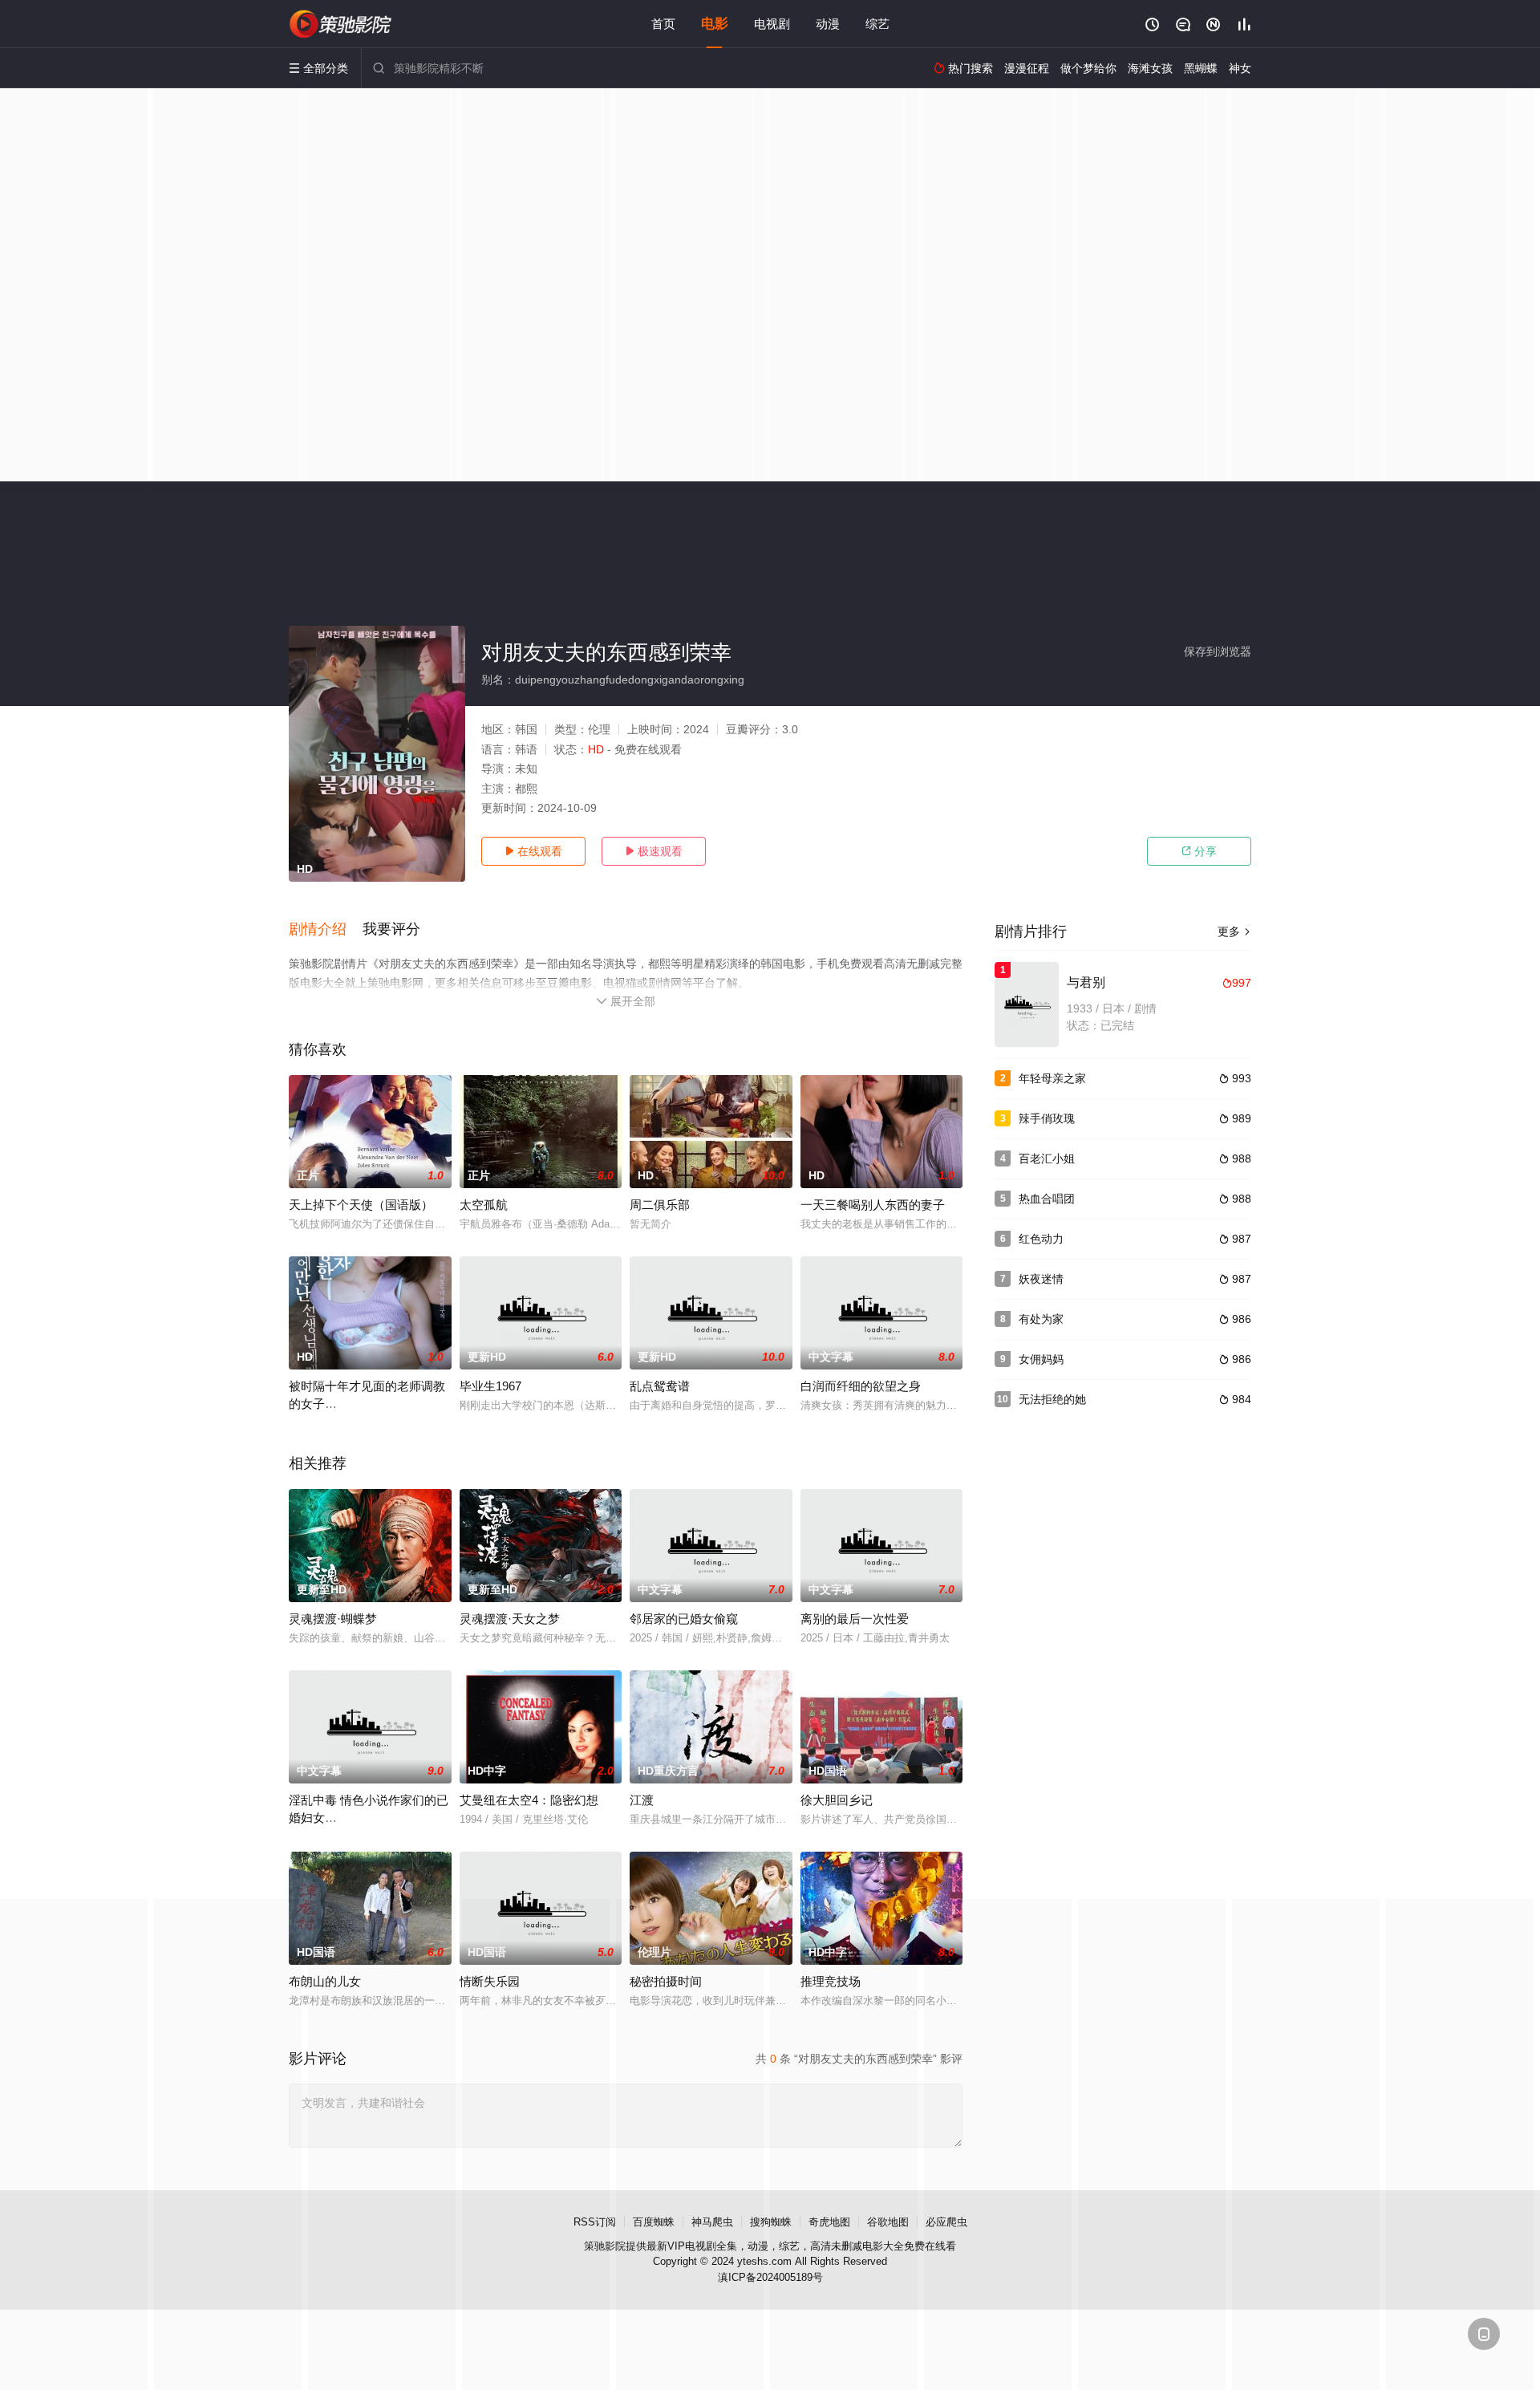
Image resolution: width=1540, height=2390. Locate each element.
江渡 (642, 1800)
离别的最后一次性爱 (855, 1619)
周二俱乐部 (660, 1205)
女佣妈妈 (1041, 1359)
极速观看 (654, 851)
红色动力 (1041, 1239)
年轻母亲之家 (1052, 1078)
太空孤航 (484, 1205)
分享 (1199, 851)
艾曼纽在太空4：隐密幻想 (529, 1800)
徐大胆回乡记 (837, 1800)
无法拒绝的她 (1052, 1399)
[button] (326, 930)
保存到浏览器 (1218, 651)
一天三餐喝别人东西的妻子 (873, 1205)
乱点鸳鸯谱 (660, 1386)
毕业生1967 (490, 1386)
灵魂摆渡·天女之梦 (510, 1619)
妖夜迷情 (1041, 1279)
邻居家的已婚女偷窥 (684, 1619)
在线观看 (533, 851)
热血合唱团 (1047, 1199)
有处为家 (1041, 1319)
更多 (1234, 931)
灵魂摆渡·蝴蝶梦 (333, 1619)
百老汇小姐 (1047, 1158)
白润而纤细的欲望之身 (861, 1386)
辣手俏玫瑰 (1047, 1118)
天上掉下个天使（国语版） (361, 1205)
